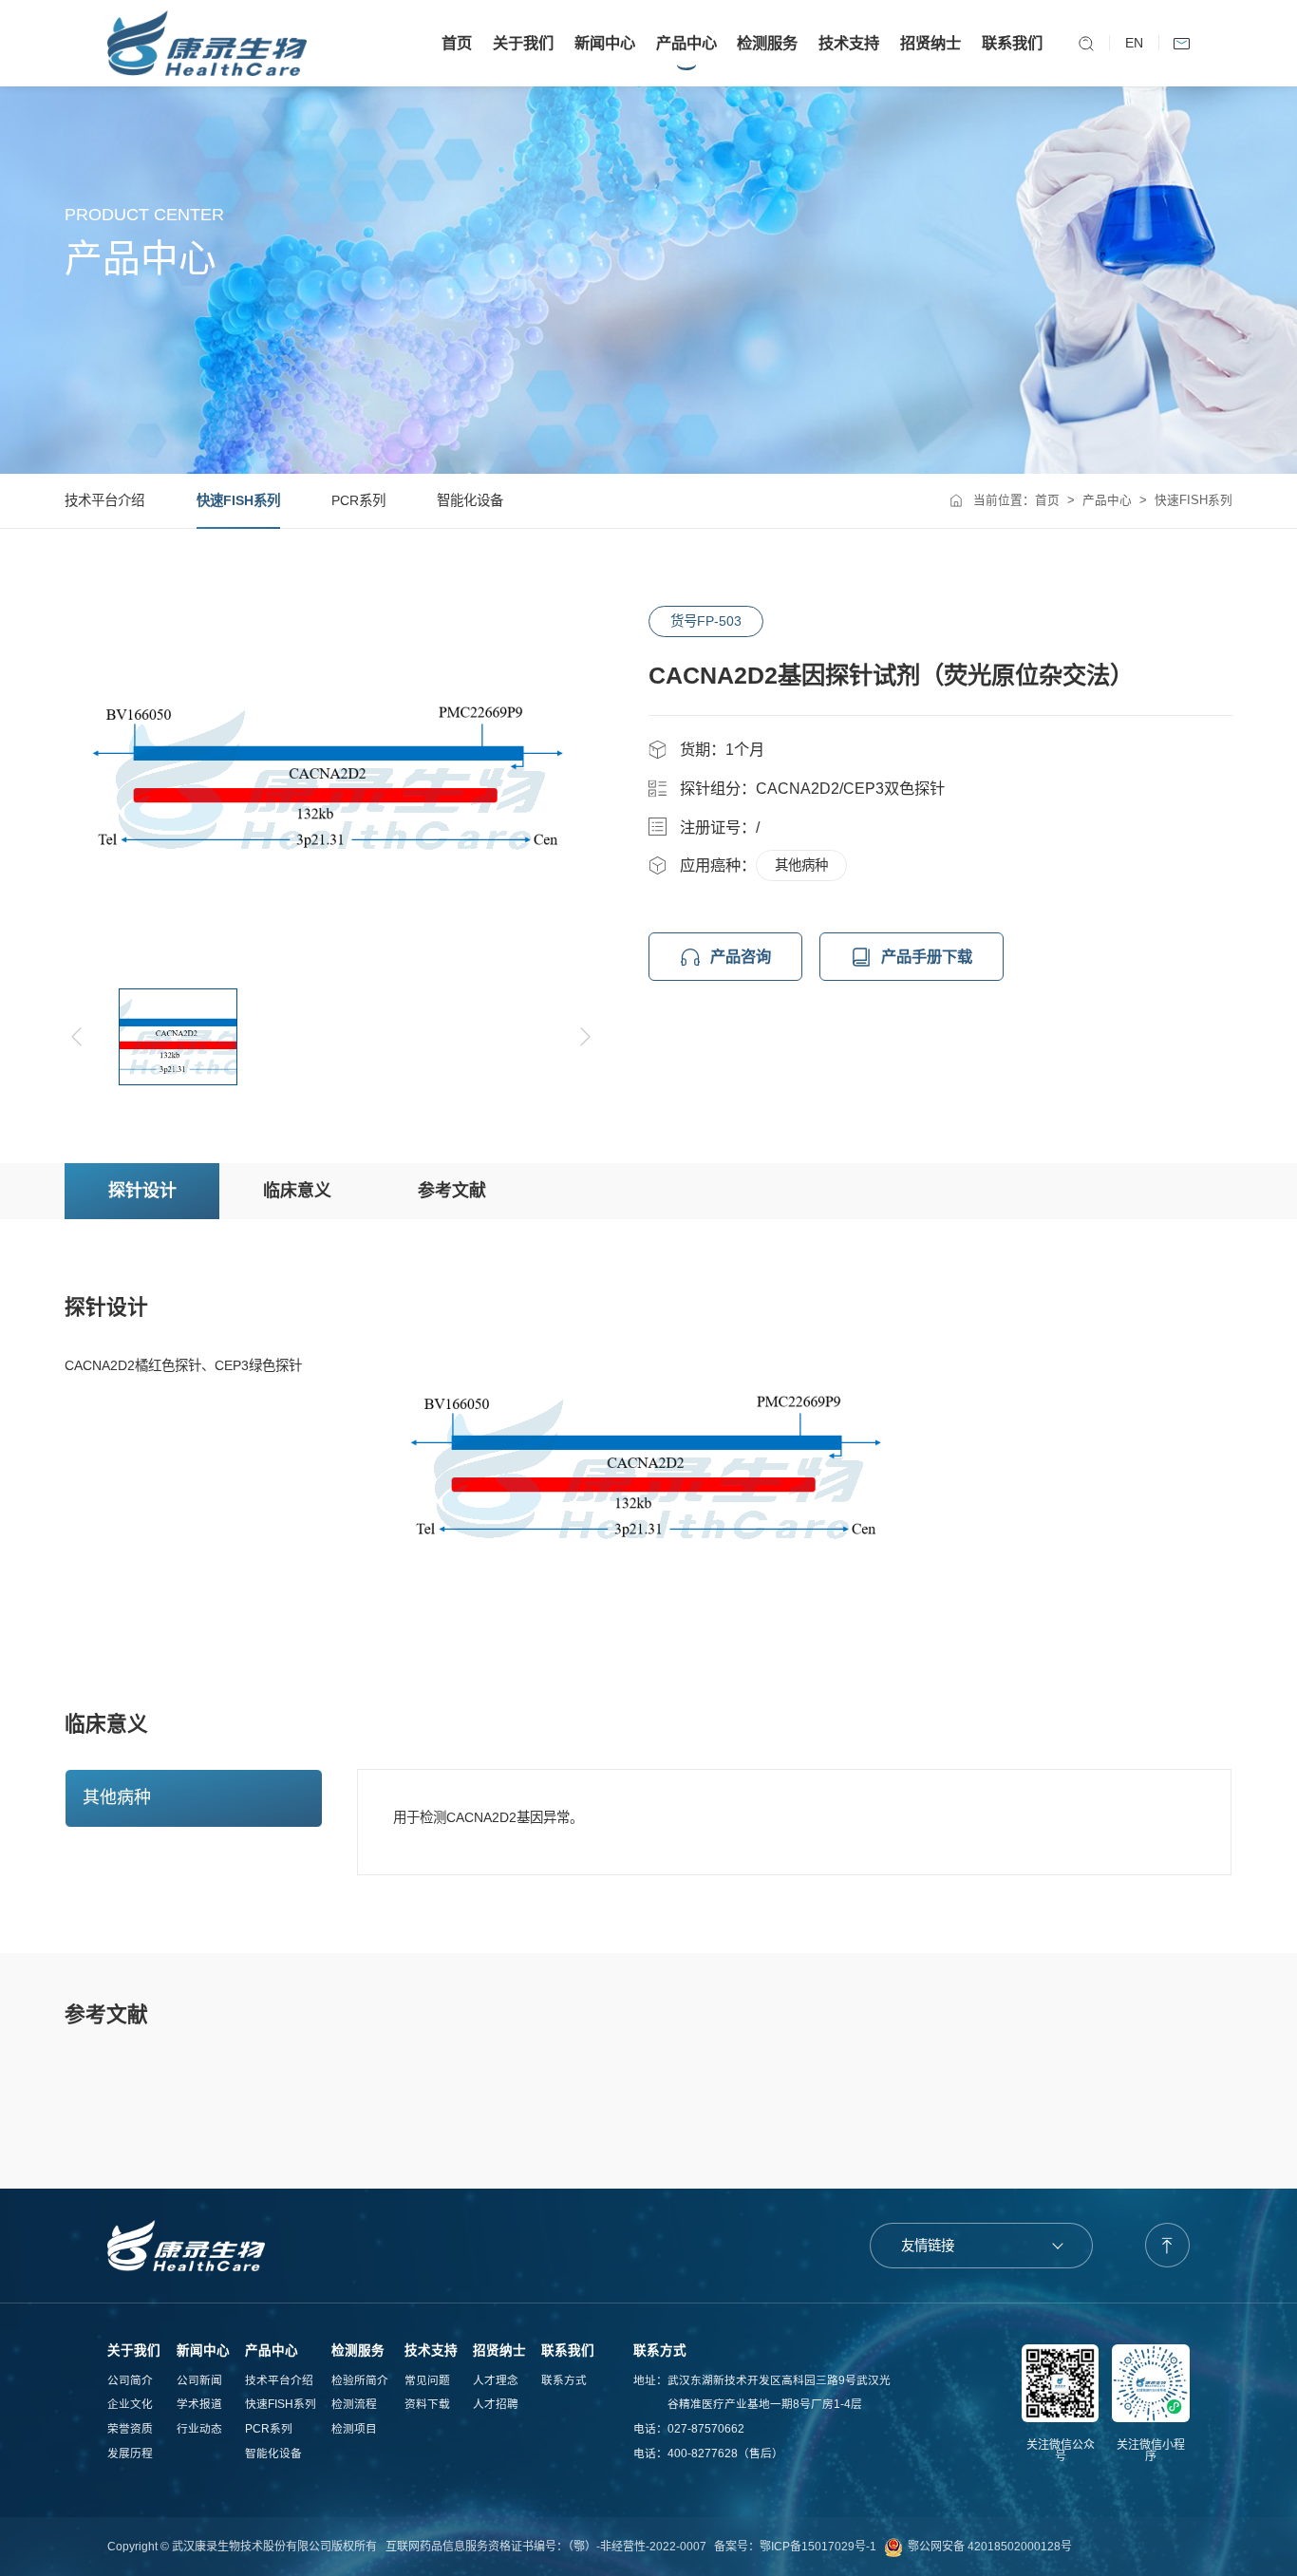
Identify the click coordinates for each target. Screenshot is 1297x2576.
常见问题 (427, 2380)
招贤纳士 (930, 43)
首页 (457, 43)
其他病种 (801, 865)
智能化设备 (470, 500)
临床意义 (297, 1191)
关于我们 (523, 43)
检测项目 (354, 2428)
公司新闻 (199, 2380)
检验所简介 (360, 2380)
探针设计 (142, 1191)
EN (1134, 43)
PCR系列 (358, 500)
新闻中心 (605, 43)
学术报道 (199, 2404)
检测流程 (354, 2404)
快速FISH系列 (238, 500)
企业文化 (130, 2404)
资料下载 (427, 2404)
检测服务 (767, 43)
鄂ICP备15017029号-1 (818, 2547)
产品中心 (686, 43)
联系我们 (1012, 43)
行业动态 (199, 2428)
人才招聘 (496, 2404)
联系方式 (564, 2380)
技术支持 (849, 43)
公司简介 (130, 2380)
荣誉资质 (130, 2428)
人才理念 (496, 2380)
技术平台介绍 (104, 500)
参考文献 (452, 1191)
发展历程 (130, 2453)
